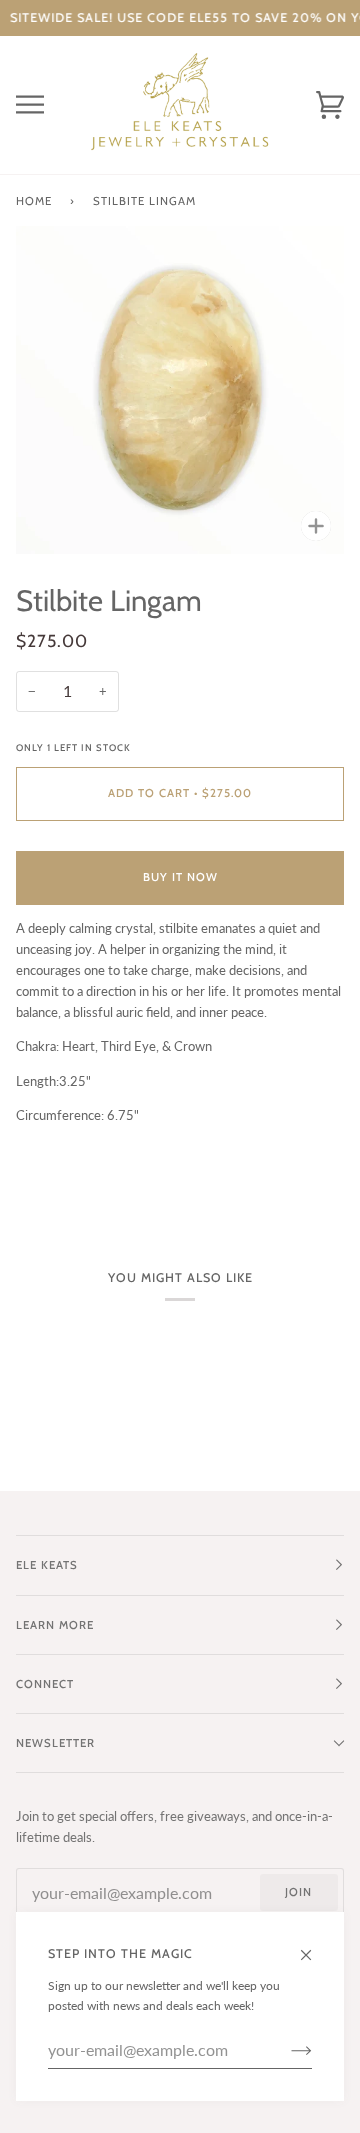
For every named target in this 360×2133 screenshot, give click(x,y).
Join (298, 1892)
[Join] (285, 2050)
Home (34, 201)
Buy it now (180, 877)
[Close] (314, 1946)
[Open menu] (46, 105)
